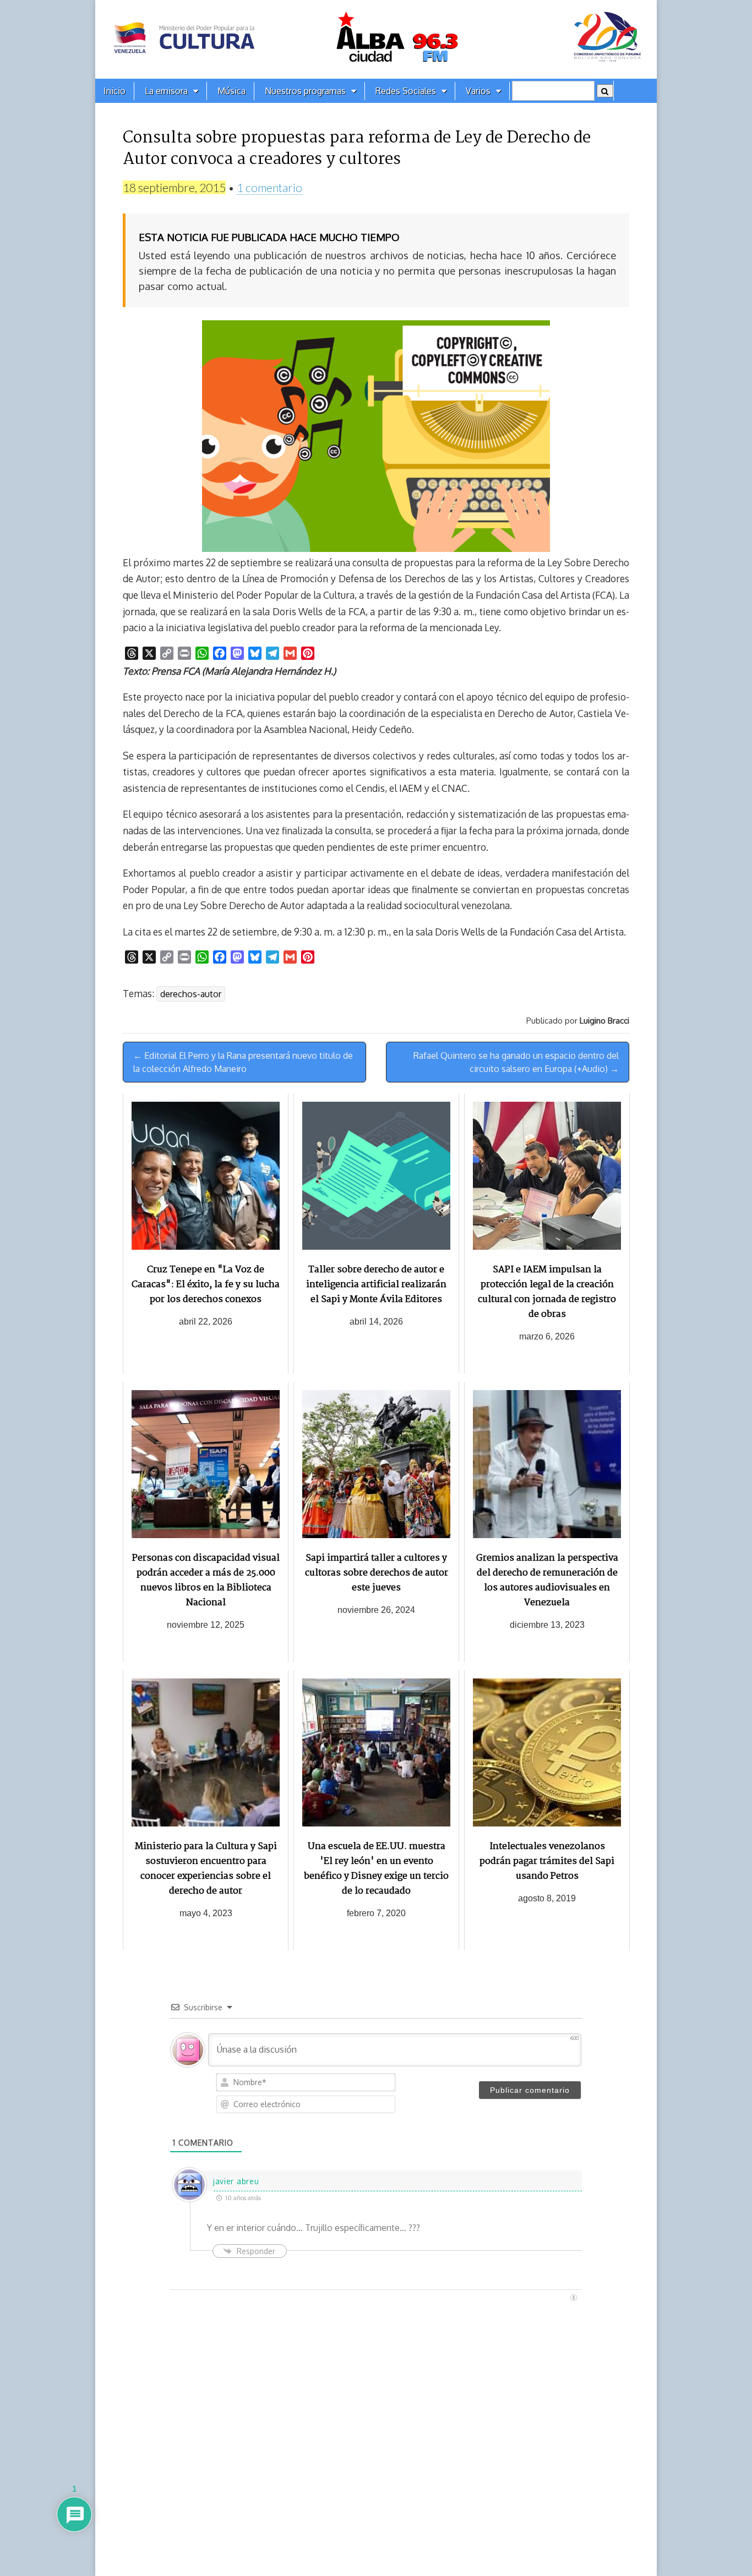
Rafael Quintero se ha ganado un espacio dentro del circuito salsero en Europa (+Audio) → (516, 1062)
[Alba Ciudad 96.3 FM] (376, 39)
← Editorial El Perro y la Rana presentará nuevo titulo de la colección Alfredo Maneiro (243, 1062)
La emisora (166, 91)
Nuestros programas (305, 91)
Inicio (115, 91)
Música (231, 91)
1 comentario (269, 187)
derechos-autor (191, 994)
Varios (478, 91)
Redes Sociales (406, 91)
